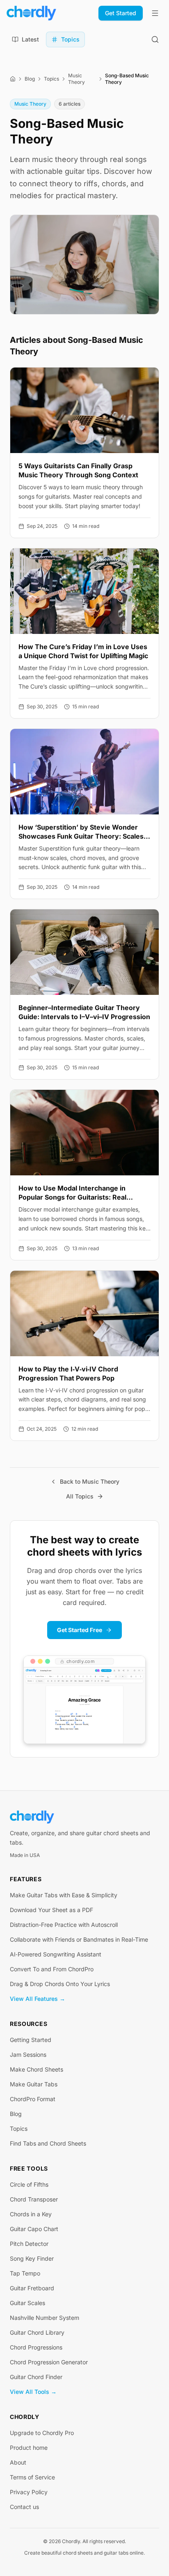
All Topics (80, 1496)
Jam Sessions (28, 2055)
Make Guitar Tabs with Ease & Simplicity (64, 1895)
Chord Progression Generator (49, 2362)
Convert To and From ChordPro (52, 1969)
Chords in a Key (31, 2214)
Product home (29, 2448)
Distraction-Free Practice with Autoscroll (64, 1925)
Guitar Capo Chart (34, 2229)
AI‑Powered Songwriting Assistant (56, 1954)
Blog (30, 79)
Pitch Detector (29, 2244)
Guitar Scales (27, 2303)
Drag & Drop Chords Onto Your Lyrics (60, 1984)
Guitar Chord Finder (36, 2377)
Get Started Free (80, 1630)
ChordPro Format (33, 2099)
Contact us (24, 2507)
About (18, 2462)
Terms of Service (32, 2477)
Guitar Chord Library (37, 2332)
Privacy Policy (29, 2492)
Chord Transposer (34, 2199)
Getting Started (31, 2040)
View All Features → (38, 1999)
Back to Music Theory (90, 1481)
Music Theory (77, 79)
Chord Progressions (36, 2347)
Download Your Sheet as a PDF (51, 1910)
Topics (51, 79)
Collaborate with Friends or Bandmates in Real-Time (79, 1939)
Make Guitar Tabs (34, 2084)
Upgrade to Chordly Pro (42, 2433)
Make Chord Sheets (37, 2069)
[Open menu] (155, 13)
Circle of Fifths (29, 2184)
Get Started (121, 13)
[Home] (13, 79)
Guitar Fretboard (32, 2288)
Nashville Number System (45, 2318)
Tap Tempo (25, 2273)
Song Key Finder (32, 2258)
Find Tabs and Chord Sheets (48, 2143)
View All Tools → (33, 2392)
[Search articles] (155, 39)
